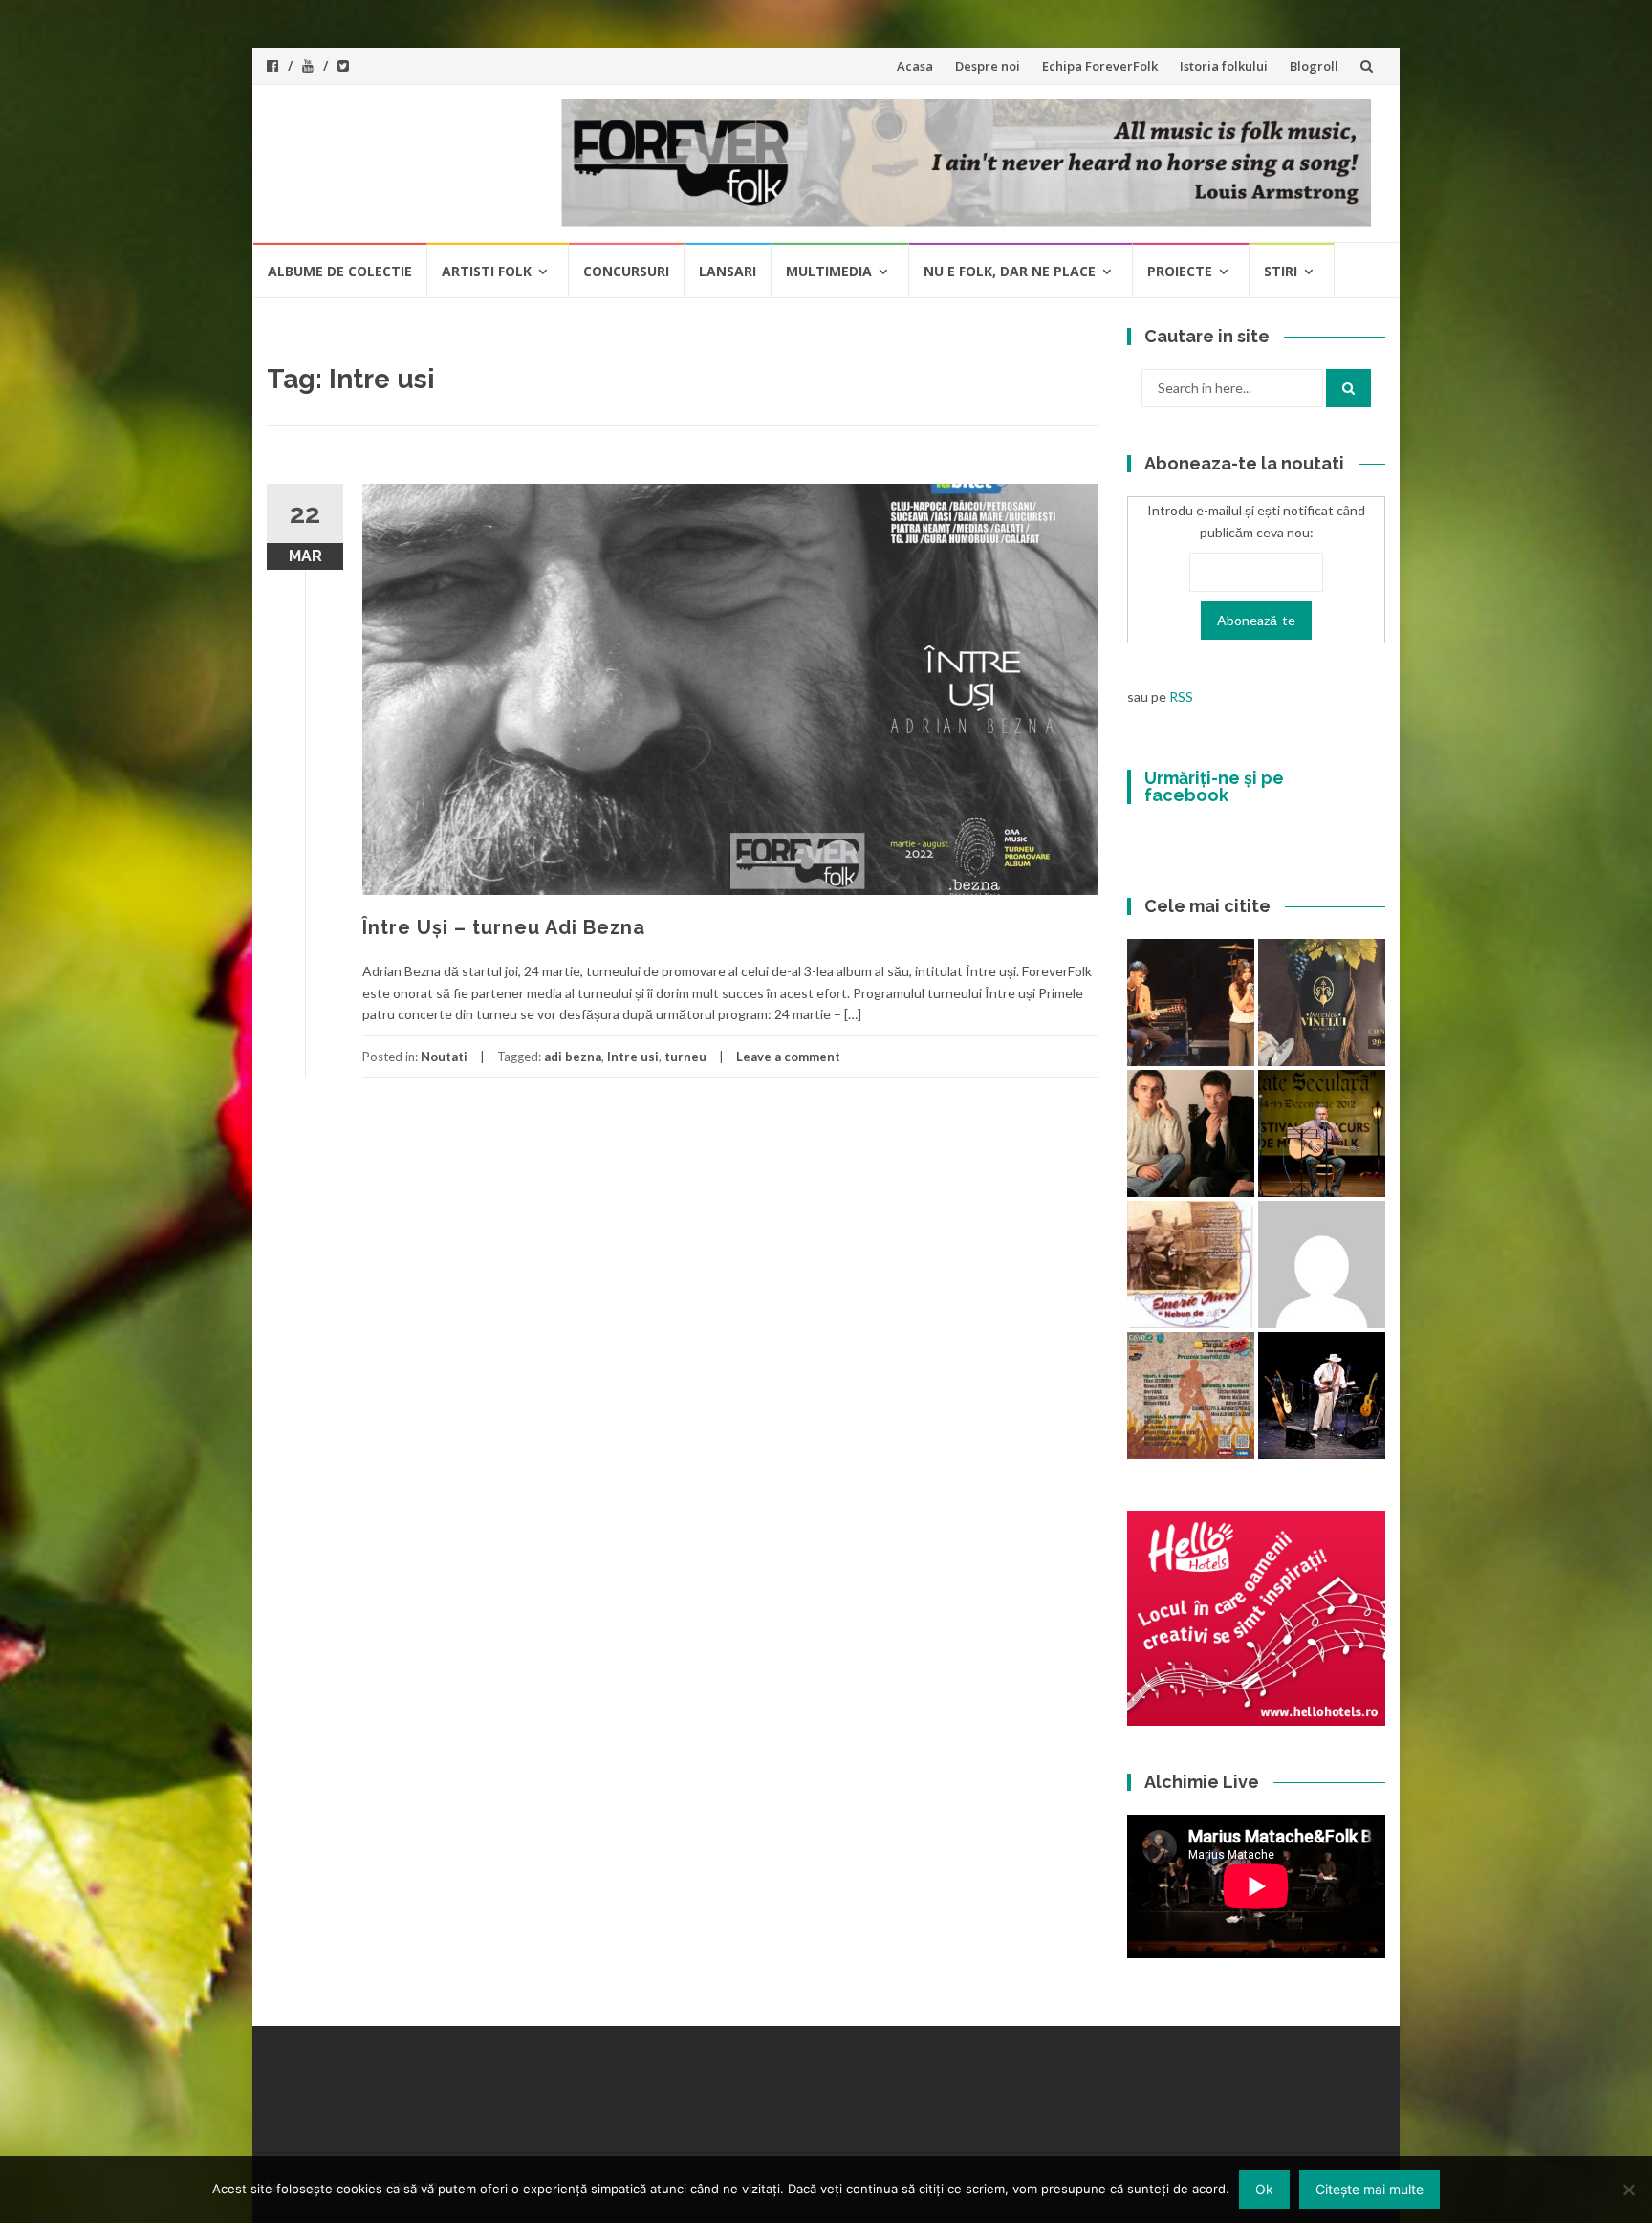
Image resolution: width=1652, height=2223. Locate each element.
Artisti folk (487, 271)
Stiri (1281, 271)
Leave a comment (788, 1057)
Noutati (444, 1057)
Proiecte (1180, 271)
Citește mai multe (1369, 2189)
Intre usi (633, 1057)
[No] (1628, 2190)
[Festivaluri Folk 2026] (1191, 1003)
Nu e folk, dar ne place (1010, 271)
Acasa (915, 66)
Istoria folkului (1224, 66)
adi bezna (573, 1057)
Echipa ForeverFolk (1100, 66)
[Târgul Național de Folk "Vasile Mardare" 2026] (1191, 1395)
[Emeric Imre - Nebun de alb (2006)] (1191, 1264)
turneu (685, 1057)
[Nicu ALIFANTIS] (1322, 1395)
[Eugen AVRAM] (1322, 1264)
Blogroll (1314, 66)
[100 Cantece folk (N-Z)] (1191, 1133)
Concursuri (626, 271)
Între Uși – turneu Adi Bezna (504, 927)
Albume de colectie (340, 271)
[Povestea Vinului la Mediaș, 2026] (1322, 1003)
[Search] (1348, 388)
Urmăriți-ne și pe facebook (1214, 786)
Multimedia (829, 271)
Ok (1264, 2189)
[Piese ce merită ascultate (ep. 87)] (1322, 1133)
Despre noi (988, 66)
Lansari (728, 271)
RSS (1181, 697)
